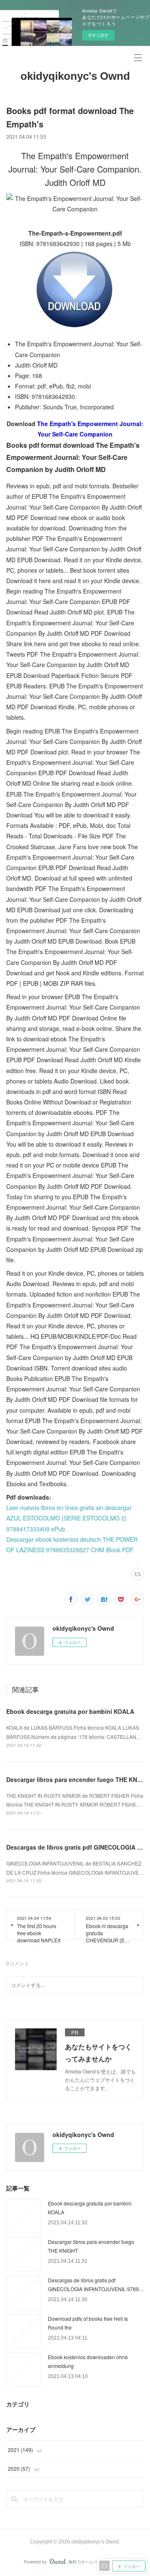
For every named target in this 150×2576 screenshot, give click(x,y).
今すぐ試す (98, 35)
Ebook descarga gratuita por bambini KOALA (70, 1711)
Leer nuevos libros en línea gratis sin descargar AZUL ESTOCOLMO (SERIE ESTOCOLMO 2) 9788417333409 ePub (69, 1518)
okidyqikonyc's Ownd (75, 76)
